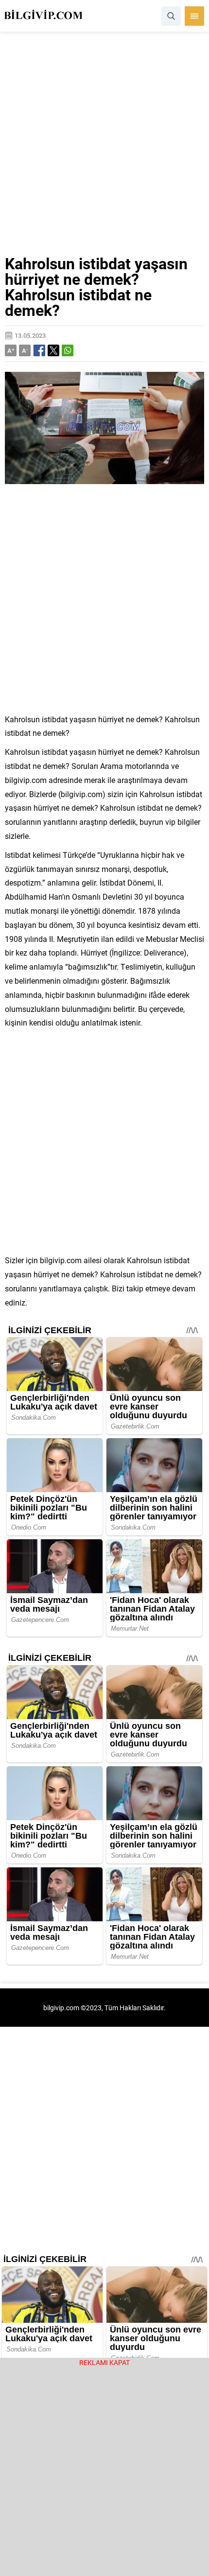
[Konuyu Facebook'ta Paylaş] (39, 350)
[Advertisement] (104, 147)
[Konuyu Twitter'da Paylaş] (53, 350)
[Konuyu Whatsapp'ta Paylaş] (68, 350)
